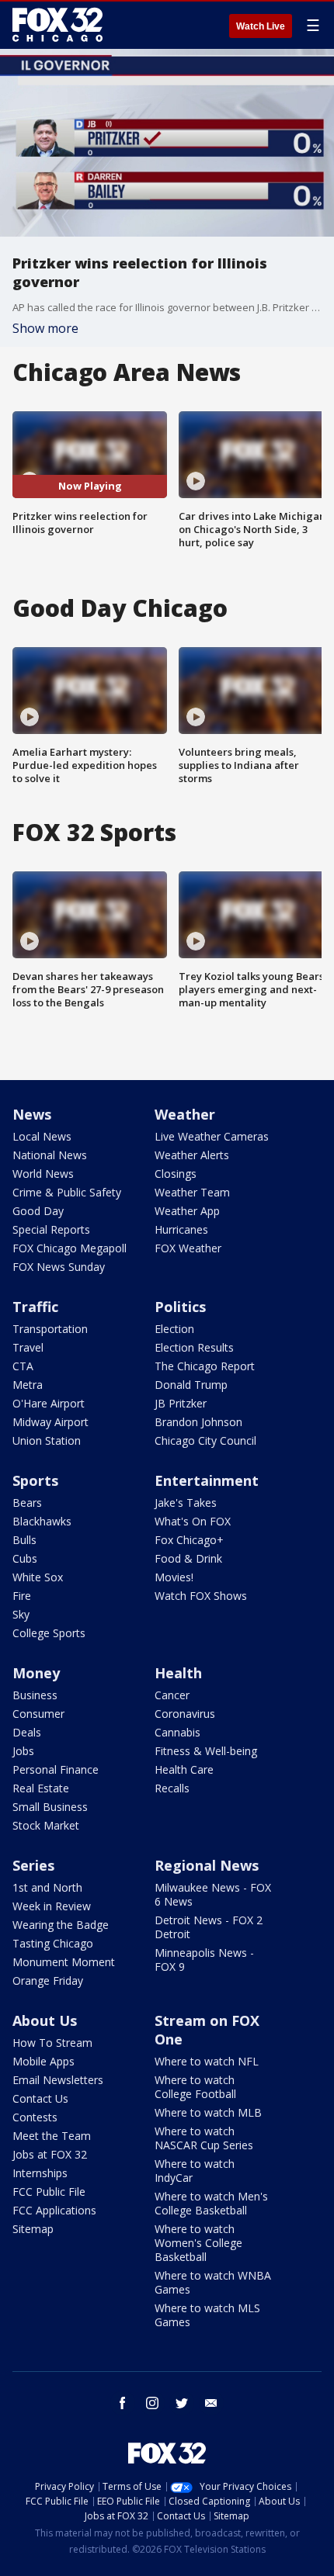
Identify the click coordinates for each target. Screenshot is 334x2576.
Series (33, 1865)
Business (35, 1695)
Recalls (172, 1788)
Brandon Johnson (198, 1422)
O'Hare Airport (49, 1403)
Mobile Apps (43, 2061)
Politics (180, 1307)
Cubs (25, 1558)
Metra (28, 1385)
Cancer (172, 1695)
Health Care (184, 1769)
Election (174, 1329)
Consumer (38, 1714)
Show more (45, 328)
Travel (28, 1347)
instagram (152, 2403)
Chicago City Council (205, 1440)
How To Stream (52, 2043)
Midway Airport (50, 1422)
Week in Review (52, 1906)
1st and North (47, 1887)
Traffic (35, 1307)
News (32, 1114)
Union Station (47, 1440)
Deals (27, 1732)
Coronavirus (185, 1714)
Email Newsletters (58, 2080)
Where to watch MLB (208, 2112)
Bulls (24, 1540)
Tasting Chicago (53, 1943)
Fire (22, 1596)
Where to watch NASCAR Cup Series (204, 2138)
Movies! (174, 1577)
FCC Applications (54, 2210)
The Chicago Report (205, 1366)
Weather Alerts (192, 1155)
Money (36, 1673)
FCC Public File (49, 2192)
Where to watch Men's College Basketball (211, 2203)
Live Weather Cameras (212, 1136)
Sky (21, 1614)
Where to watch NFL (207, 2061)
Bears (27, 1503)
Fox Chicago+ (189, 1540)
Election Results (194, 1347)
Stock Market (46, 1825)
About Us (45, 2020)
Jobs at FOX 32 (50, 2154)
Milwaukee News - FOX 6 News (213, 1894)
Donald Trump (191, 1385)
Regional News (207, 1865)
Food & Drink (188, 1558)
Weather (185, 1114)
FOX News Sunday (59, 1267)
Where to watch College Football (195, 2087)
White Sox (38, 1577)
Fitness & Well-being (206, 1751)
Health (178, 1673)
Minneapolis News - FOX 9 (204, 1960)
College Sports (49, 1633)
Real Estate (41, 1788)
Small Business (50, 1807)
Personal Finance (56, 1769)
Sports (35, 1480)
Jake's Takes (186, 1503)
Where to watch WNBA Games (213, 2282)
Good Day (38, 1211)
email (211, 2403)
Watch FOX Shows (201, 1596)
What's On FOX (193, 1521)
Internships (40, 2173)
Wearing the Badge (61, 1925)
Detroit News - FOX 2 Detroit (209, 1927)
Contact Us (40, 2098)
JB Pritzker (181, 1403)
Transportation (50, 1329)
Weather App (187, 1211)
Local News (42, 1136)
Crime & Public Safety (67, 1192)
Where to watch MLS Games (207, 2315)
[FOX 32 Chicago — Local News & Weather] (57, 25)
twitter (182, 2403)
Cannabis (177, 1732)
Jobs (23, 1751)
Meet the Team (52, 2136)
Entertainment (207, 1480)
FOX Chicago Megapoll (70, 1248)
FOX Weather (188, 1248)
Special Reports (51, 1229)
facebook (123, 2403)
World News (43, 1174)
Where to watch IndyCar (195, 2171)
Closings (176, 1174)
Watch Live (261, 26)
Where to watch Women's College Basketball (198, 2243)
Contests (35, 2117)
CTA (23, 1366)
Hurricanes (181, 1229)
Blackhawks (42, 1521)
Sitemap (33, 2229)
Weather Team (192, 1192)
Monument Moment (64, 1962)
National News (50, 1155)
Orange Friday (48, 1980)
